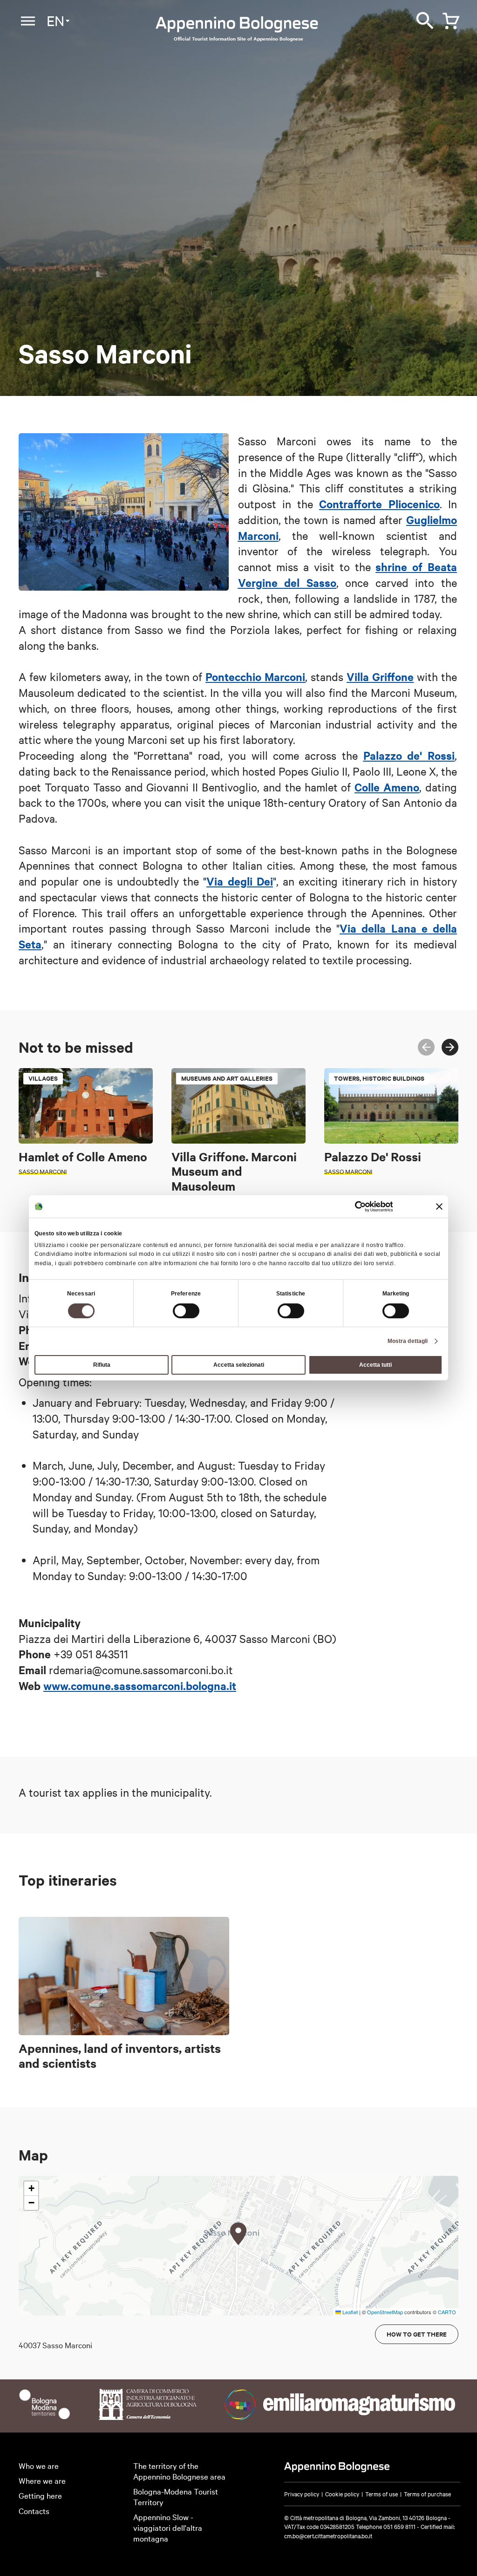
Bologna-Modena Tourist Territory (176, 2496)
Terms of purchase (427, 2494)
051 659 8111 (399, 2526)
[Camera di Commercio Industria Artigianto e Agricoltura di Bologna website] (147, 2416)
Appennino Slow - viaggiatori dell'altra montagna (168, 2527)
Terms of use (382, 2494)
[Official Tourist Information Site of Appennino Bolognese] (237, 25)
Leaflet (349, 2312)
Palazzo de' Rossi (409, 755)
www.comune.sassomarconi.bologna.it (140, 1685)
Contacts (34, 2511)
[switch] (186, 1311)
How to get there (417, 2334)
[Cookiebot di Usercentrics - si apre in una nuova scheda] (352, 1206)
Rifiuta (102, 1365)
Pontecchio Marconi (255, 676)
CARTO (447, 2312)
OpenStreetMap (385, 2312)
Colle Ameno (387, 787)
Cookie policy (342, 2494)
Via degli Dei (239, 881)
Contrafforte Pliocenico (379, 504)
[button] (238, 2234)
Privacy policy (302, 2494)
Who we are (39, 2465)
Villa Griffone (380, 676)
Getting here (40, 2495)
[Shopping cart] (449, 19)
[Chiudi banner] (439, 1206)
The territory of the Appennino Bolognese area (179, 2471)
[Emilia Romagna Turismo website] (342, 2416)
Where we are (42, 2480)
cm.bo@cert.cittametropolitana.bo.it (328, 2535)
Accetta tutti (375, 1365)
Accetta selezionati (239, 1365)
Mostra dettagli (408, 1341)
